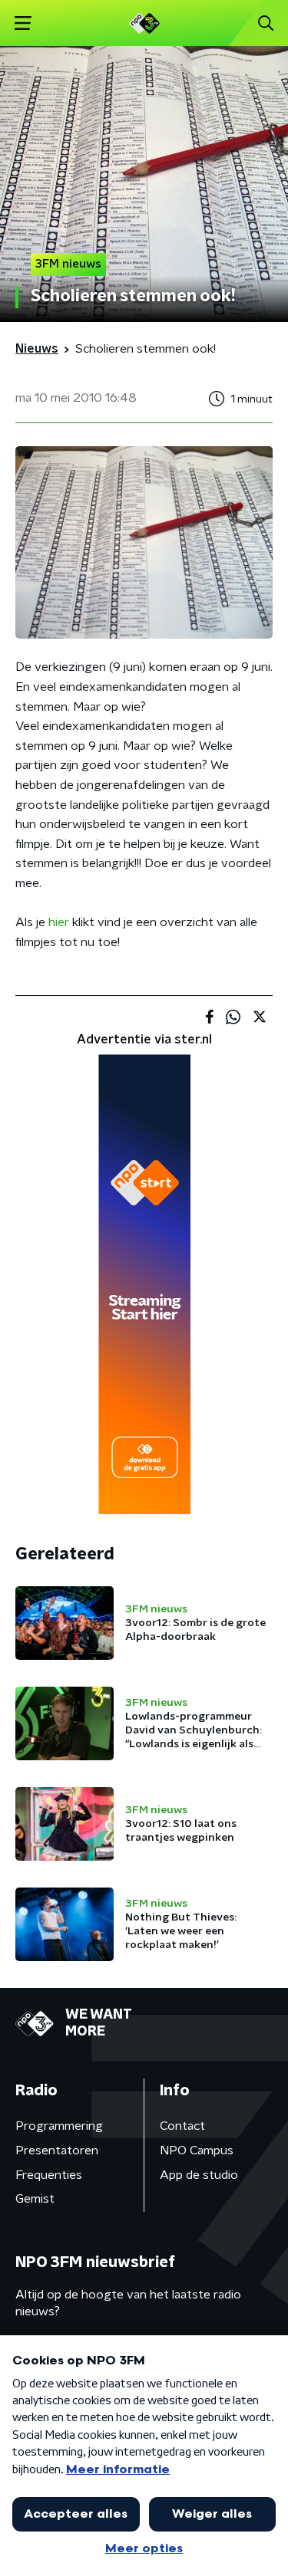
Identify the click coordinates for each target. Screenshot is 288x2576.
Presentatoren (57, 2150)
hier (59, 922)
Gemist (35, 2199)
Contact (182, 2126)
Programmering (59, 2126)
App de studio (199, 2175)
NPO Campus (197, 2150)
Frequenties (49, 2175)
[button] (23, 23)
